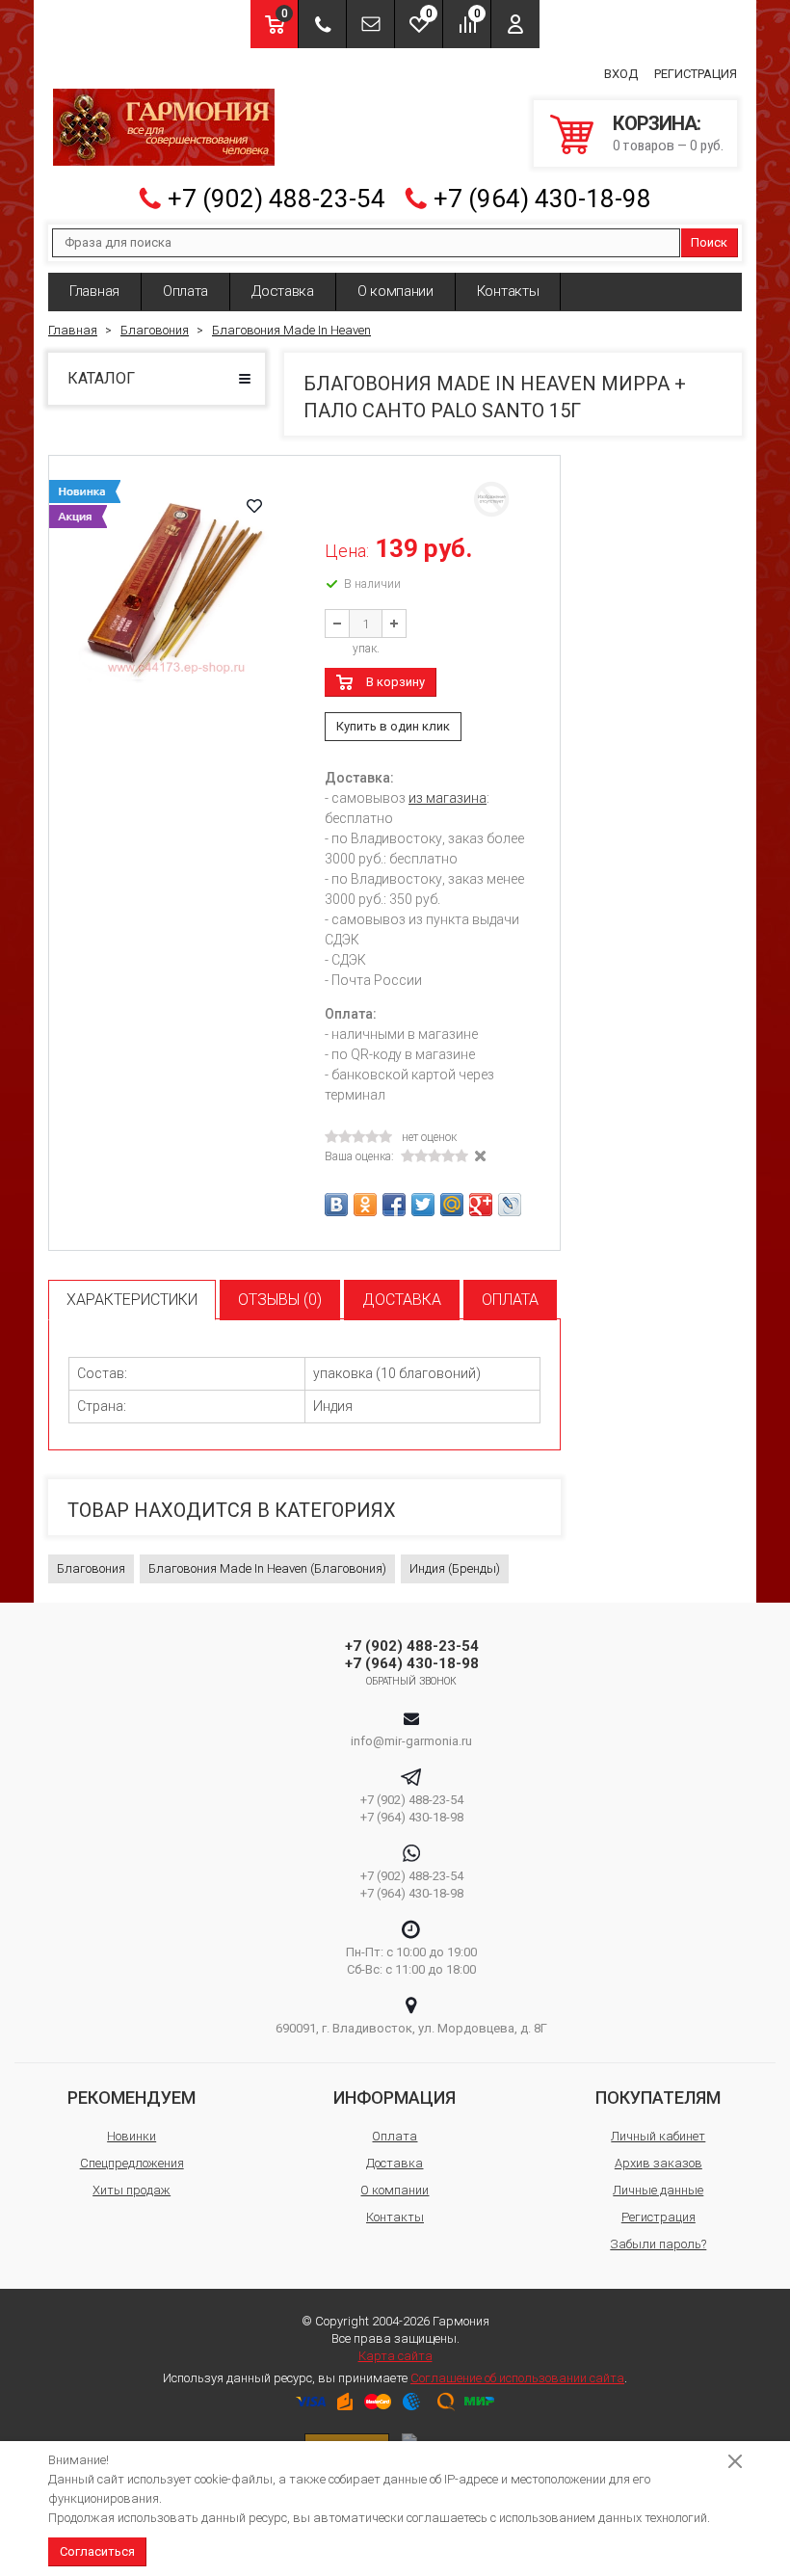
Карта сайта (395, 2356)
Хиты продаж (132, 2190)
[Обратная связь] (370, 24)
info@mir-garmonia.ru (411, 1741)
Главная (94, 291)
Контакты (508, 291)
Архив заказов (658, 2163)
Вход (621, 74)
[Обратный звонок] (322, 24)
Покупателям (658, 2098)
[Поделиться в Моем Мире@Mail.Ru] (452, 1205)
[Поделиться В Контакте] (336, 1205)
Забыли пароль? (658, 2244)
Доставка (283, 291)
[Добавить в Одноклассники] (365, 1205)
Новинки (132, 2136)
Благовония (91, 1568)
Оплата (185, 291)
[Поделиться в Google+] (481, 1205)
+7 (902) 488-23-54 (276, 199)
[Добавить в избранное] (254, 506)
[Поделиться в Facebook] (394, 1205)
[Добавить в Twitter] (423, 1205)
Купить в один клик (393, 726)
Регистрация (696, 74)
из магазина (448, 798)
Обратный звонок (412, 1681)
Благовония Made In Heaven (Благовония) (267, 1568)
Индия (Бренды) (455, 1568)
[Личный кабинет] (515, 24)
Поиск (709, 242)
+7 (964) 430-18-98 (542, 199)
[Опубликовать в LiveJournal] (510, 1205)
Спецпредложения (132, 2163)
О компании (395, 291)
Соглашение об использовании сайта (517, 2378)
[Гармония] (164, 127)
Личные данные (658, 2190)
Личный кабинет (658, 2136)
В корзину (395, 682)
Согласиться (97, 2551)
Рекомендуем (132, 2098)
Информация (395, 2098)
